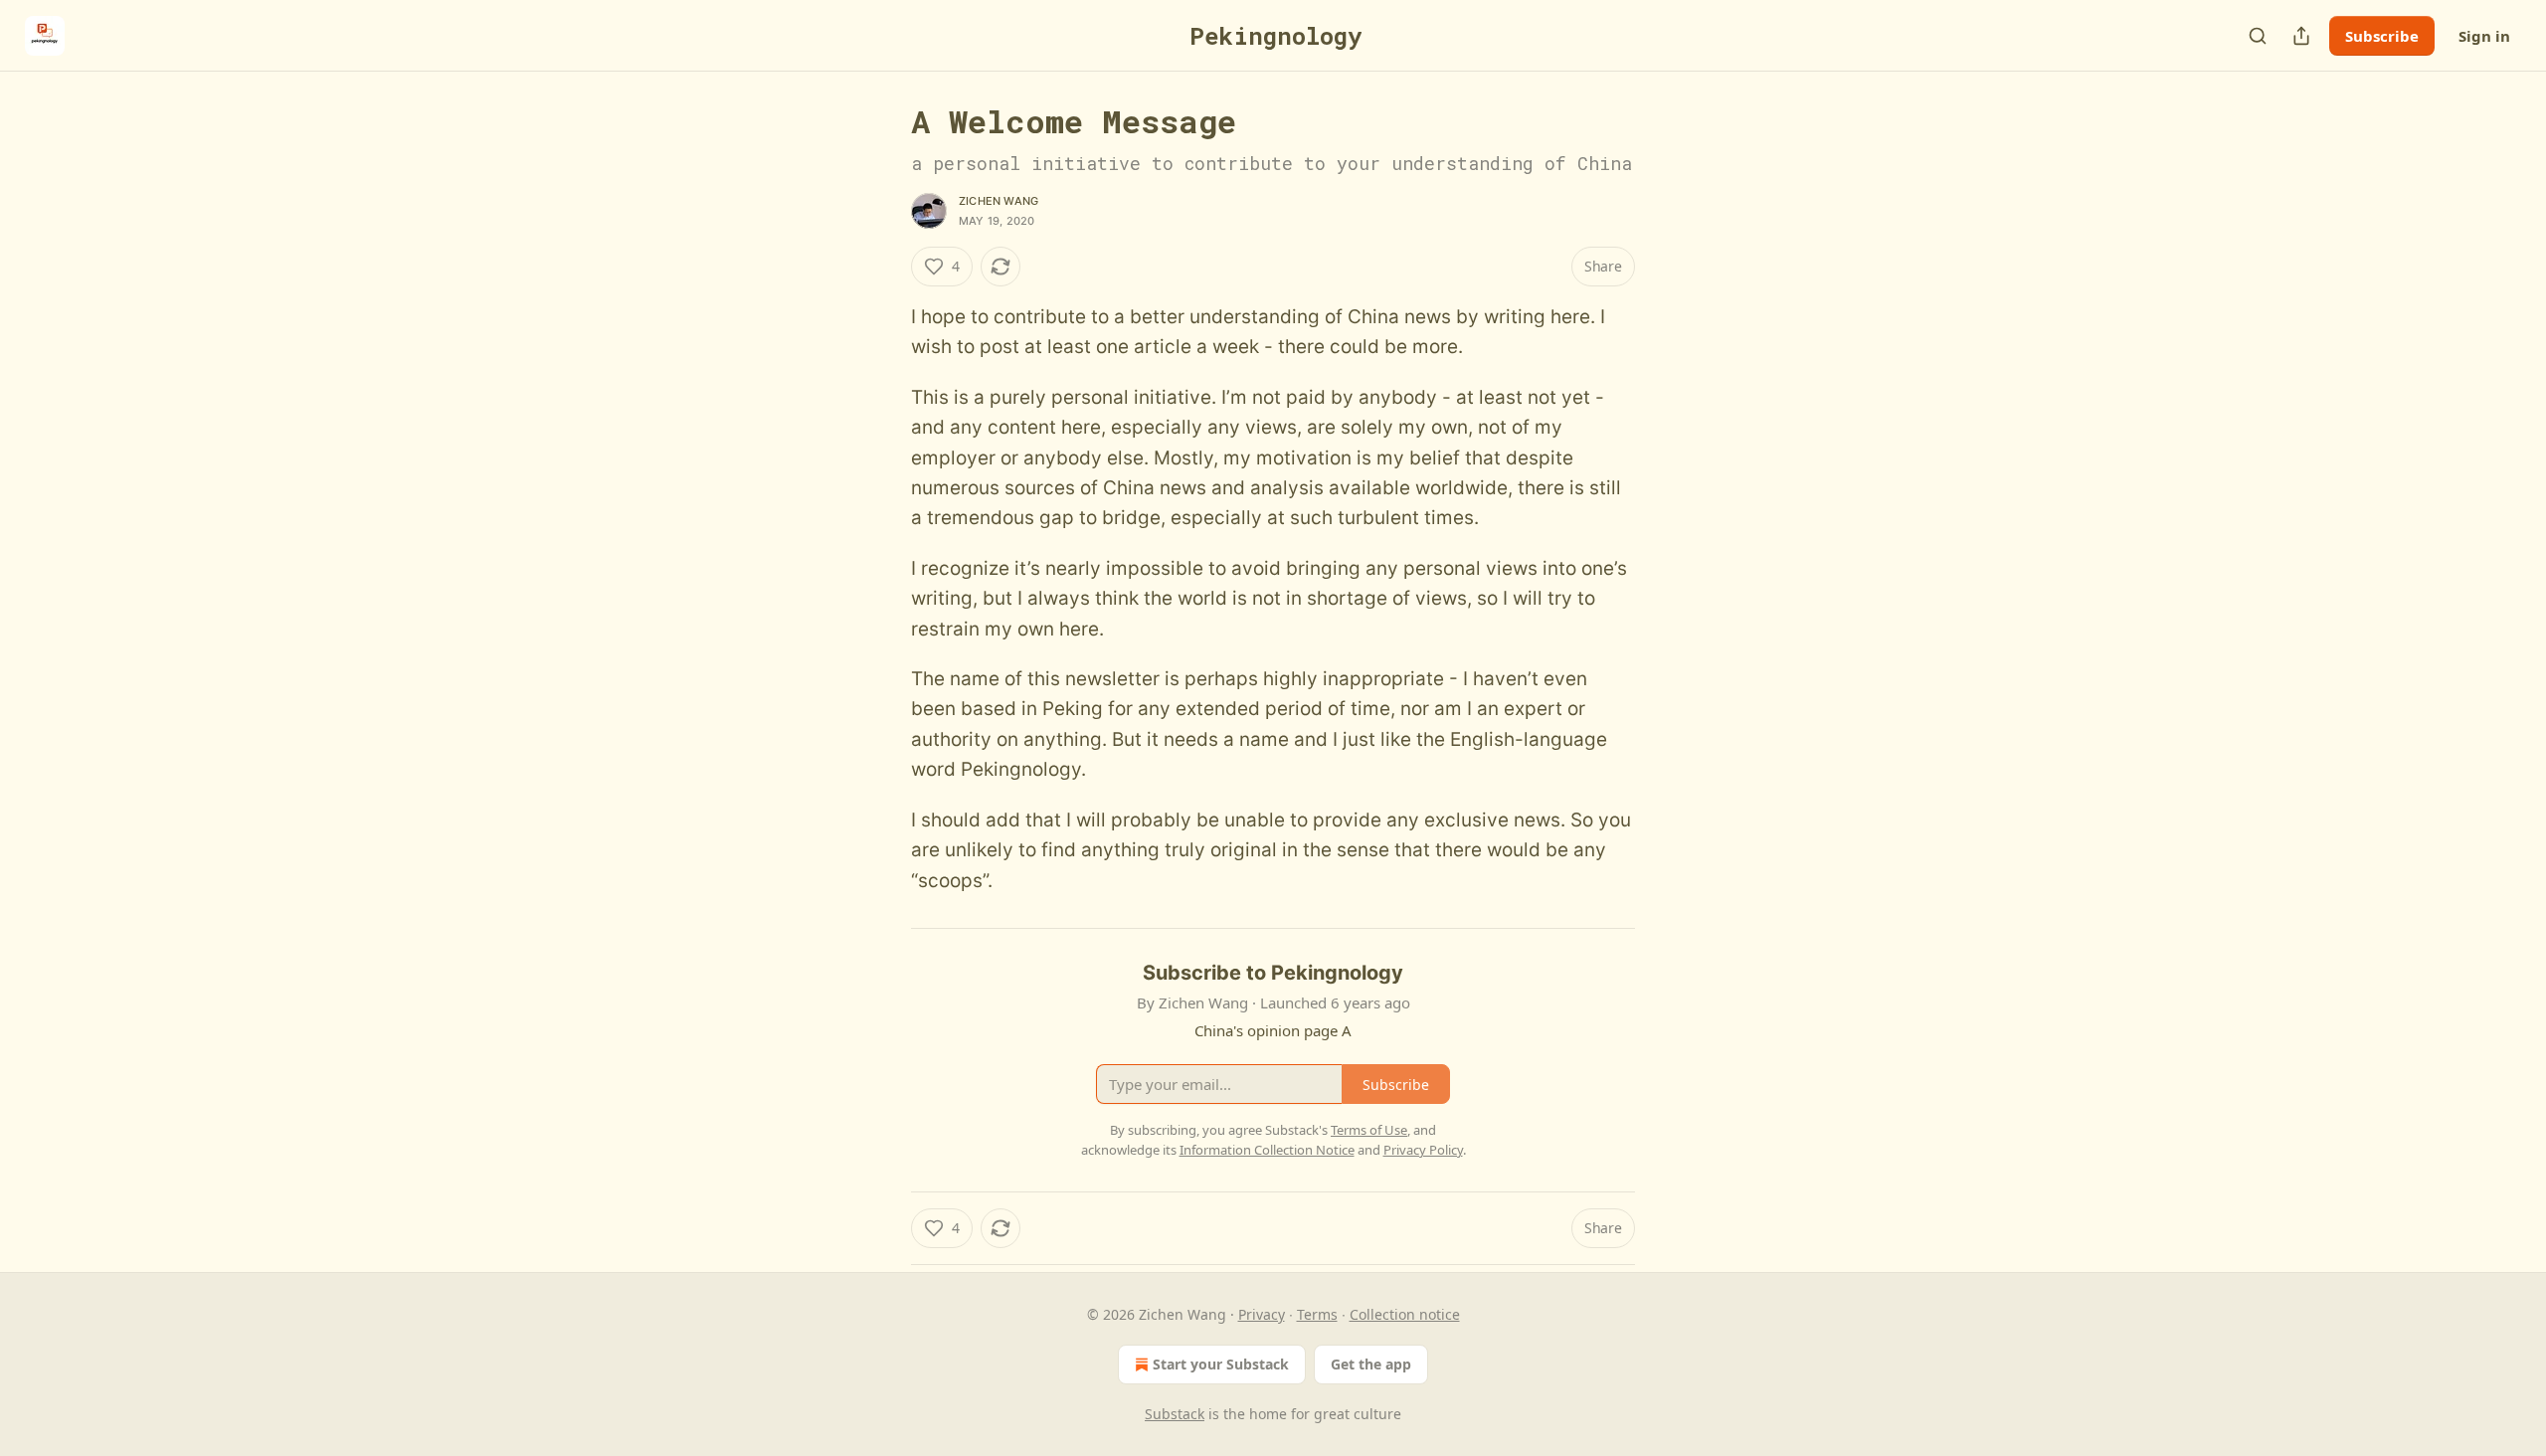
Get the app (1371, 1364)
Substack (1175, 1414)
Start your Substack (1221, 1364)
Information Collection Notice (1267, 1150)
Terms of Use (1369, 1130)
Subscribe (2382, 36)
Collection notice (1405, 1314)
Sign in (2484, 36)
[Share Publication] (2301, 36)
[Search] (2258, 36)
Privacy (1262, 1314)
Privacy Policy (1423, 1150)
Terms (1317, 1314)
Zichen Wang (999, 201)
